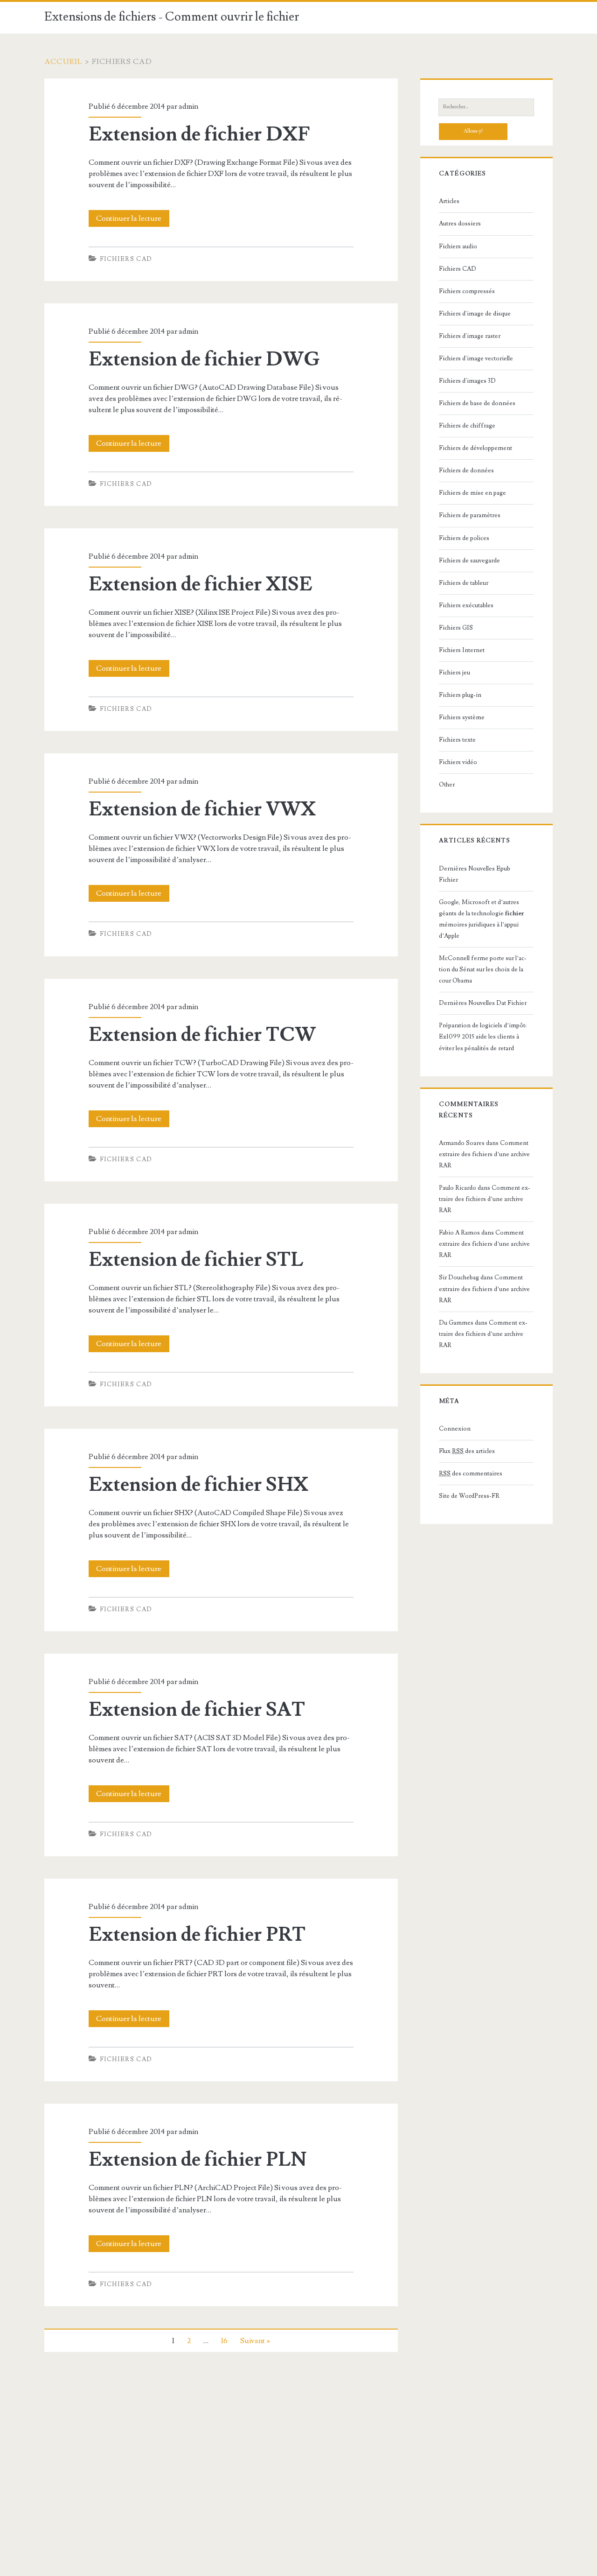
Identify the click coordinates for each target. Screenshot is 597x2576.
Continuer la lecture (132, 220)
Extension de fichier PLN (198, 2160)
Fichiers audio (458, 246)
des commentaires (471, 1474)
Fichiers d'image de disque (475, 314)
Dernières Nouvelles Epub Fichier (475, 874)
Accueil (64, 62)
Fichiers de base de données (477, 403)
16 (224, 2341)
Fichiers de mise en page (472, 493)
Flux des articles (467, 1451)
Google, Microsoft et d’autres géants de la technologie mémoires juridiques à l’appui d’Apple (481, 919)
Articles (449, 201)
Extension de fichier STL (196, 1260)
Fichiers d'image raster (470, 336)
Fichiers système (462, 717)
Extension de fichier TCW (202, 1035)
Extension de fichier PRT (197, 1935)
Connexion (455, 1429)
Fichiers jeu (455, 673)
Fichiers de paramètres (470, 515)
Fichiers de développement (476, 448)
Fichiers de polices (464, 538)
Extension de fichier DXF (199, 134)
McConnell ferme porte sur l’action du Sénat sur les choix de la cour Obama (483, 969)
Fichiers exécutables (466, 605)
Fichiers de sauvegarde (469, 561)
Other (447, 785)
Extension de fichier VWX (202, 809)
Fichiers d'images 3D (467, 381)
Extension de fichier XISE (201, 584)
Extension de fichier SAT (197, 1710)
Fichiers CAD (126, 259)
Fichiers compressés (467, 291)
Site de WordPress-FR (469, 1496)
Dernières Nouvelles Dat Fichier (483, 1003)
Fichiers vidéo (458, 762)
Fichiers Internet (462, 650)
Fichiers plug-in (460, 695)
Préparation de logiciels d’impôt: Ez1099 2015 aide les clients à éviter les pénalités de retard (483, 1037)
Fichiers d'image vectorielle (476, 358)
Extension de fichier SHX (198, 1485)
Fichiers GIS (456, 628)
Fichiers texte (457, 740)
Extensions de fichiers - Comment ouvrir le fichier (172, 17)
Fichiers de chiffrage (467, 426)
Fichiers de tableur (464, 583)
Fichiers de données (466, 470)
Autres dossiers (460, 224)
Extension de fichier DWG (204, 359)
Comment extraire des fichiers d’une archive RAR (484, 1154)
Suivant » (255, 2341)
